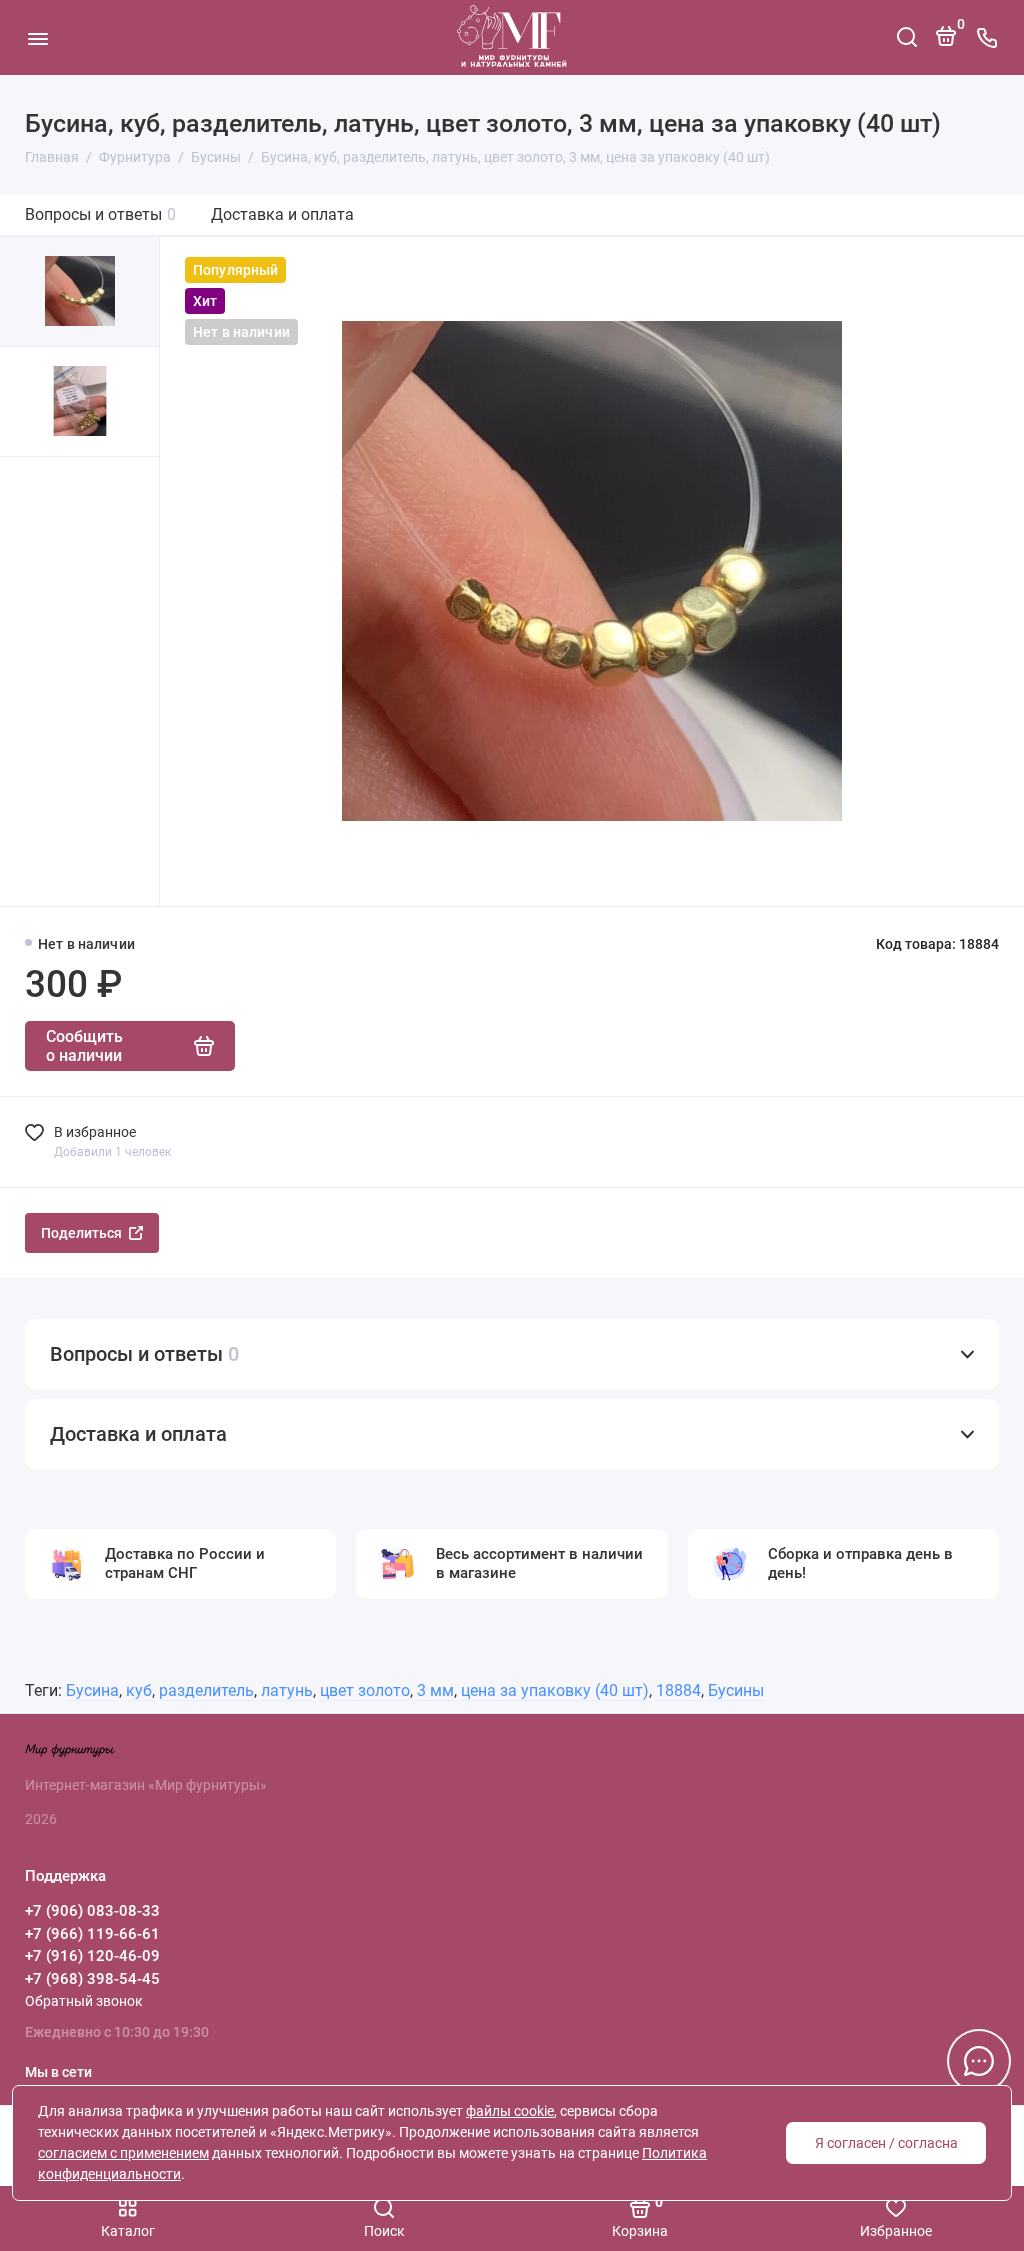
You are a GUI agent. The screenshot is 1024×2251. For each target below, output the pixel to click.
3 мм (435, 1690)
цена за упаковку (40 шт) (555, 1690)
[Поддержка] (986, 37)
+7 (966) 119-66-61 (92, 1934)
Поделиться (81, 1233)
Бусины (736, 1690)
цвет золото (365, 1690)
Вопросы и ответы (100, 214)
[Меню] (37, 37)
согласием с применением (123, 2153)
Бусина (92, 1690)
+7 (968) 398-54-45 (92, 1979)
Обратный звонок (84, 2001)
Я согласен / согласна (886, 2143)
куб (139, 1690)
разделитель (206, 1690)
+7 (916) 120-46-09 (92, 1956)
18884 (678, 1690)
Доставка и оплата (282, 214)
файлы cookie (510, 2111)
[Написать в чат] (979, 2061)
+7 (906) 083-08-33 (92, 1911)
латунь (287, 1690)
